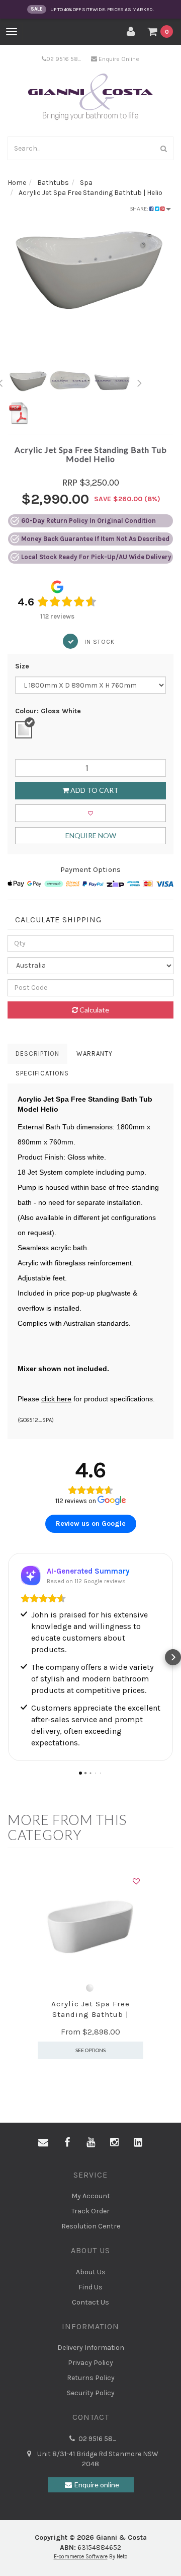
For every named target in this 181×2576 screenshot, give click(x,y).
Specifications (42, 1073)
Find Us (90, 2287)
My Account (91, 2196)
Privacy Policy (90, 2363)
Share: (140, 209)
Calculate (94, 1010)
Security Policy (91, 2393)
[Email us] (43, 2143)
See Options (90, 2050)
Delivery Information (91, 2348)
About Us (91, 2272)
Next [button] (140, 381)
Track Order (90, 2211)
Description (37, 1054)
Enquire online (97, 2485)
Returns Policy (91, 2378)
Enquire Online (118, 59)
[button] (8, 1657)
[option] (90, 270)
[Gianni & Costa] (91, 97)
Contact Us (90, 2302)
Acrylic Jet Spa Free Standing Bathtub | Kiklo (90, 2014)
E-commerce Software (81, 2557)
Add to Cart (94, 790)
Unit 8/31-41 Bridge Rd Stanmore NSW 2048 (97, 2459)
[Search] (164, 148)
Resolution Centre (91, 2226)
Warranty (95, 1054)
